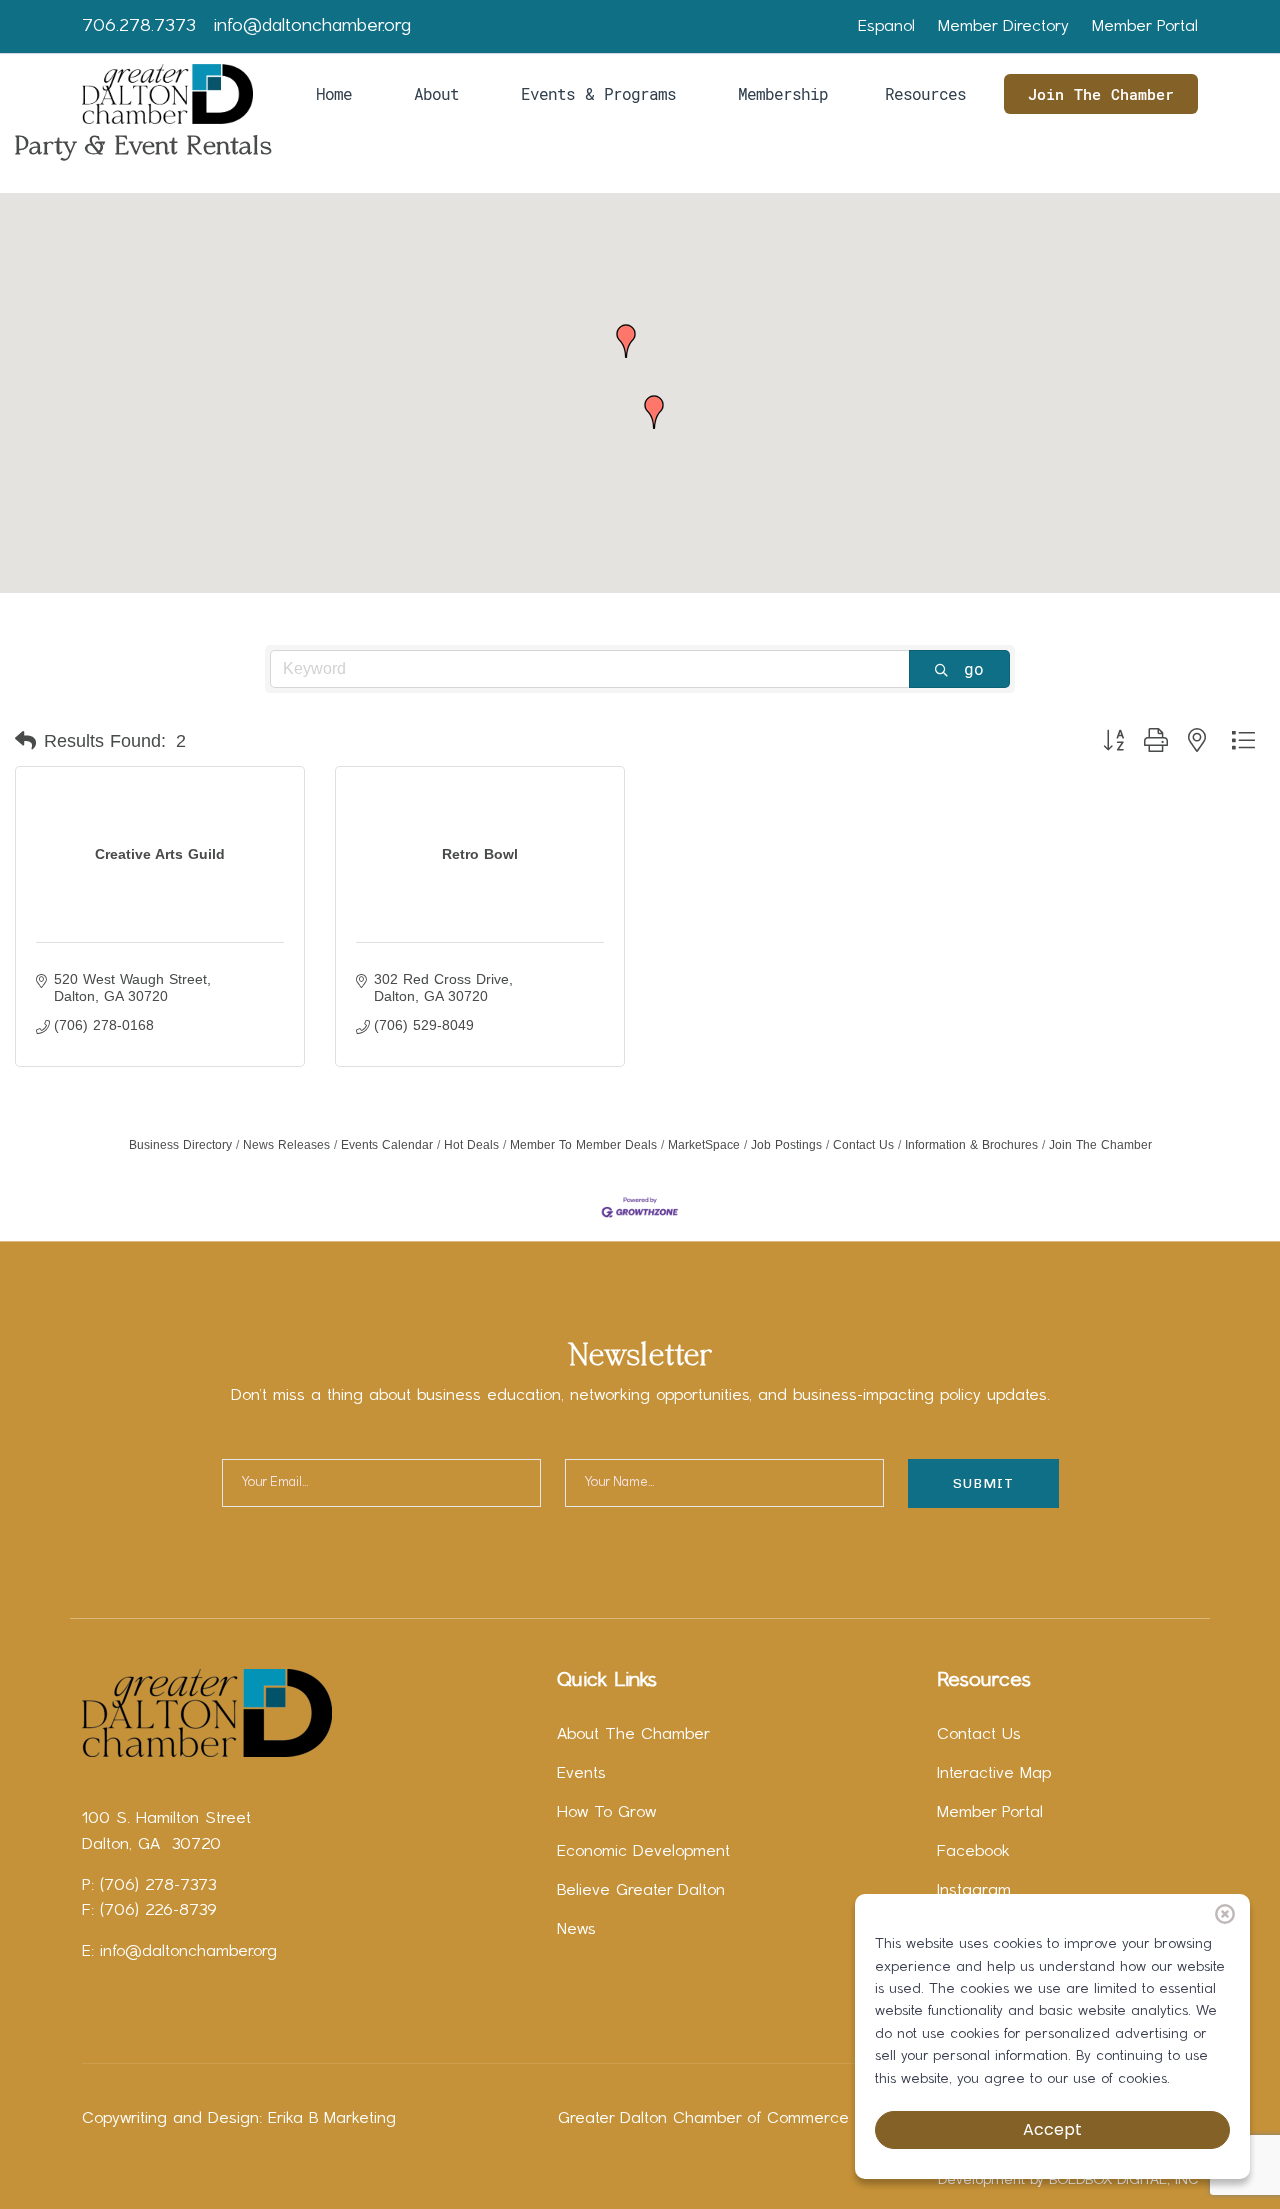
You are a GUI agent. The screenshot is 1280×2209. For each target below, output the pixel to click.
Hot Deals (471, 1145)
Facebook (973, 1852)
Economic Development (643, 1852)
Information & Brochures (971, 1145)
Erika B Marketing (332, 2119)
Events (581, 1774)
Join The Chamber (1101, 94)
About (436, 93)
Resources (925, 93)
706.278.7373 (139, 26)
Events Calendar (387, 1145)
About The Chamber (633, 1735)
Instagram (974, 1891)
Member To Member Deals (583, 1145)
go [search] (974, 668)
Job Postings (786, 1145)
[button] (626, 341)
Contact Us (863, 1145)
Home (334, 93)
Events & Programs (598, 93)
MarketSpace (704, 1145)
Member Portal (1145, 27)
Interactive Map (994, 1774)
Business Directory (180, 1145)
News (576, 1930)
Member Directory (1003, 27)
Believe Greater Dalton (641, 1891)
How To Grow (606, 1813)
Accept (1052, 2129)
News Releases (286, 1145)
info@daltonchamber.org (312, 26)
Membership (783, 93)
